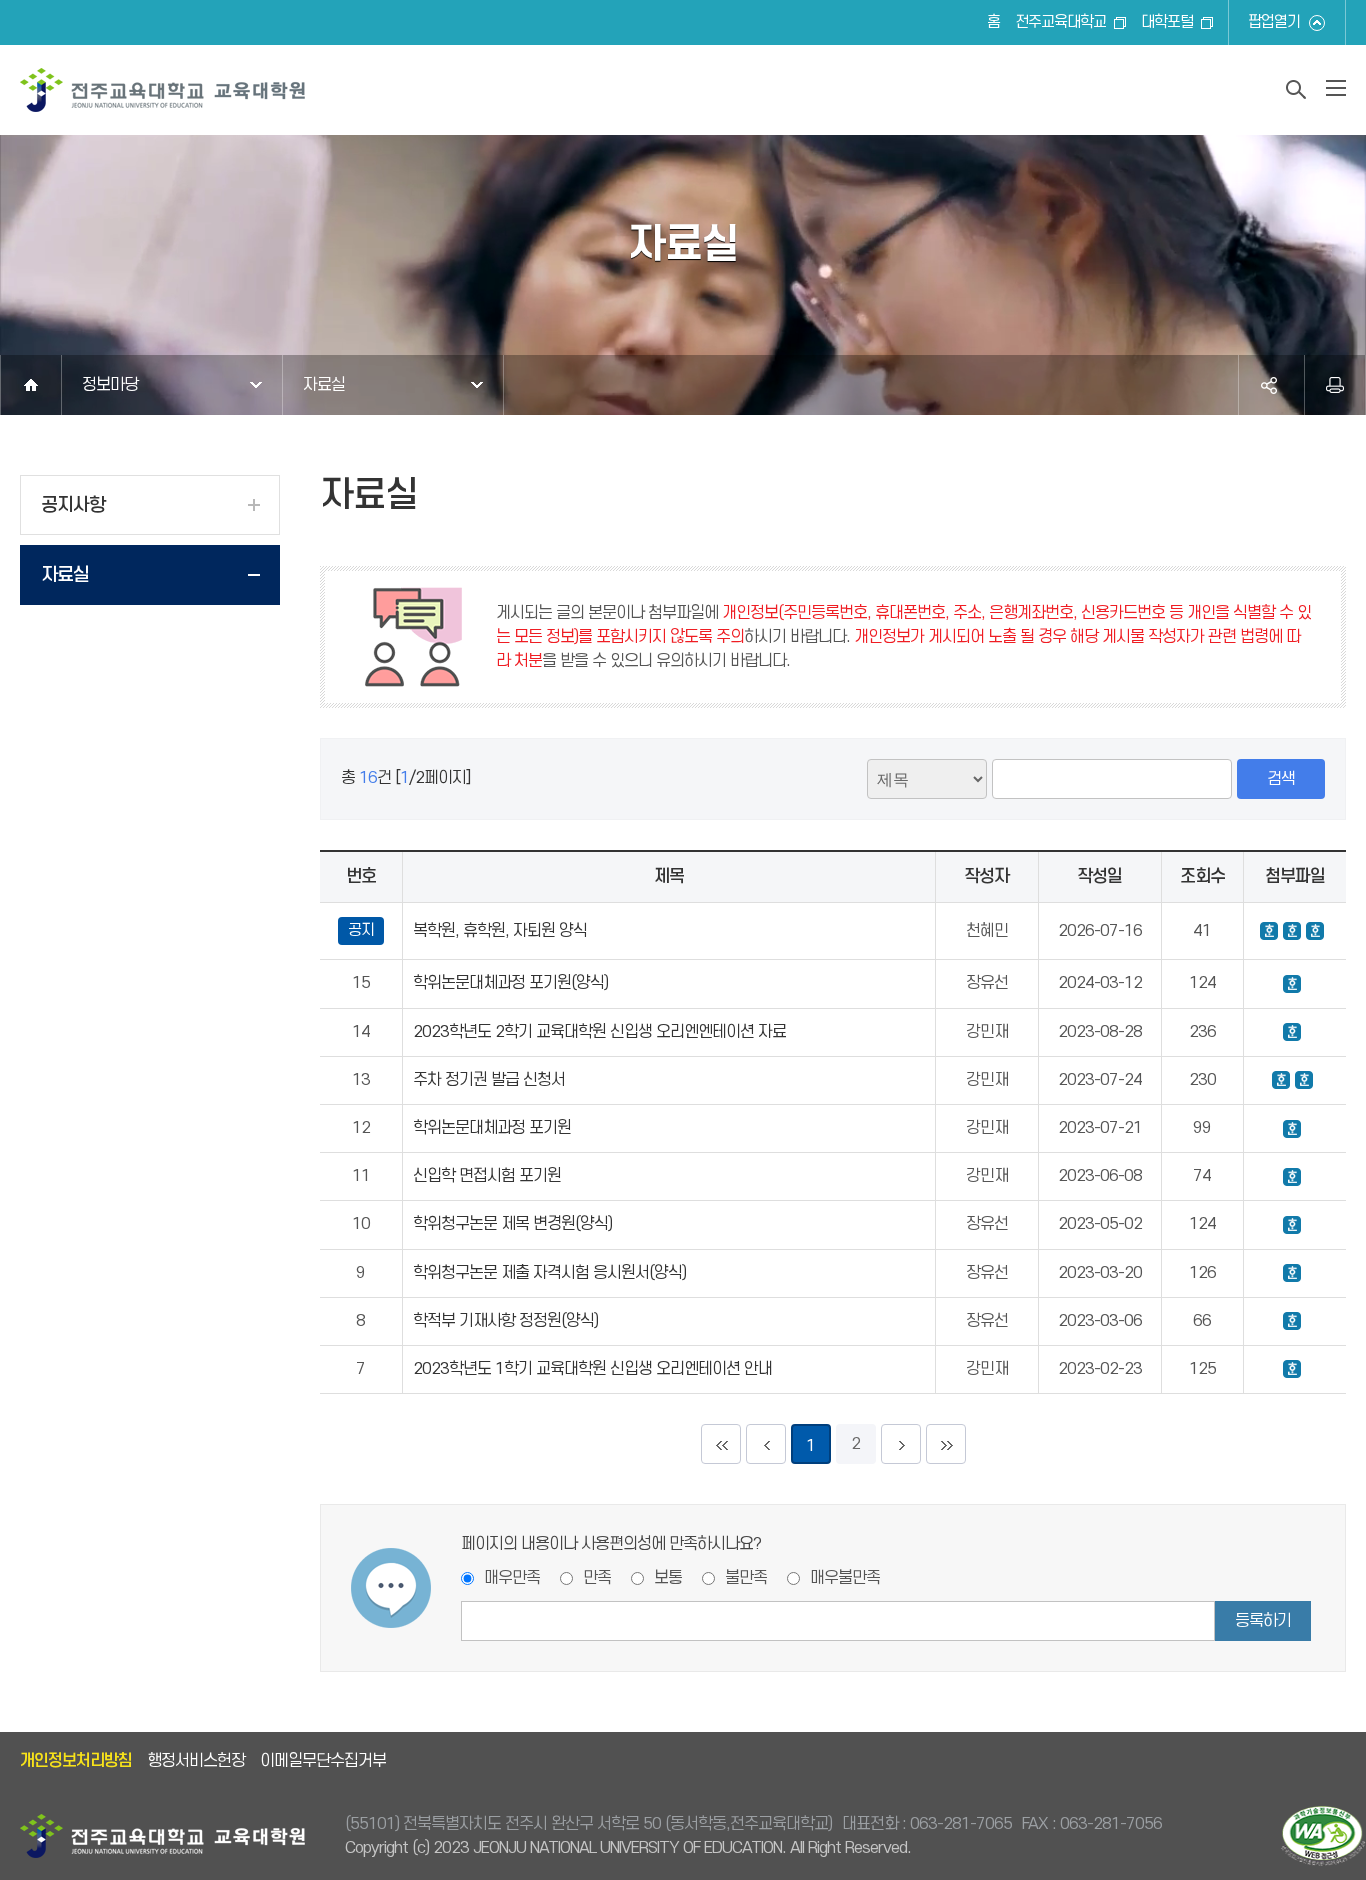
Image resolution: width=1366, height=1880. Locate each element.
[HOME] (31, 385)
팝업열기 (1274, 22)
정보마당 (110, 385)
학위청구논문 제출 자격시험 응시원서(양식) (549, 1273)
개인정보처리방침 (76, 1761)
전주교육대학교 (1060, 22)
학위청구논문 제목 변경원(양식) (512, 1224)
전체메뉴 (1336, 88)
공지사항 (73, 505)
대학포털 (1167, 22)
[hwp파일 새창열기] (1269, 931)
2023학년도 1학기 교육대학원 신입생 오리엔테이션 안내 (592, 1369)
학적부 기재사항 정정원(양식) (505, 1321)
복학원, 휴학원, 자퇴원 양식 (500, 931)
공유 (1269, 385)
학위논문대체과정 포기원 (492, 1128)
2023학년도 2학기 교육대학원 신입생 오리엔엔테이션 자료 (599, 1032)
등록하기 (1263, 1621)
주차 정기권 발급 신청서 (489, 1080)
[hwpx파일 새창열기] (1292, 1032)
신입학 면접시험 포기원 (487, 1176)
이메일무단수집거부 (323, 1761)
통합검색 (1296, 89)
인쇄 (1335, 385)
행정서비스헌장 (196, 1761)
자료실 (324, 385)
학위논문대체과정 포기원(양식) (510, 983)
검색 (1281, 779)
